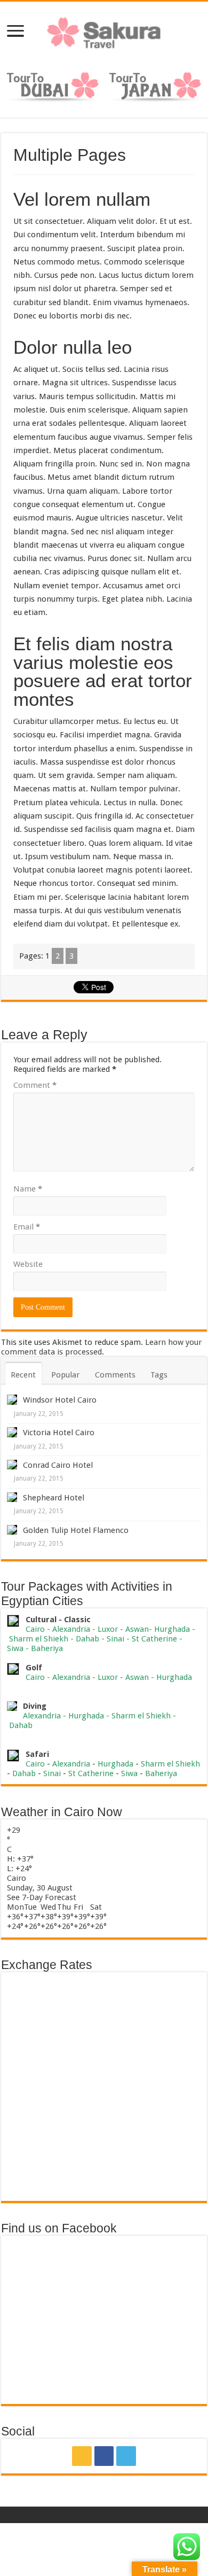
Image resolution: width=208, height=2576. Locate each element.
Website (28, 1264)
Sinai (115, 1639)
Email (27, 1227)
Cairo (36, 1629)
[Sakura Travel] (104, 30)
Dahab (87, 1639)
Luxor (108, 1629)
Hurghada (172, 1629)
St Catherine (154, 1639)
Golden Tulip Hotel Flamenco (76, 1530)
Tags (159, 1375)
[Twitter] (126, 2456)
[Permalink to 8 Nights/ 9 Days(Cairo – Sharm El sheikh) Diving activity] (12, 1706)
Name (28, 1189)
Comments (115, 1375)
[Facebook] (104, 2456)
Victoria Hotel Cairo (59, 1433)
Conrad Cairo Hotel (58, 1465)
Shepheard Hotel (54, 1498)
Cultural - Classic (59, 1620)
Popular (65, 1375)
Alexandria (71, 1629)
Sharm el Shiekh (39, 1639)
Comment (35, 1085)
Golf (34, 1668)
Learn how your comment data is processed (101, 1347)
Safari (37, 1754)
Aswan (137, 1629)
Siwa (15, 1648)
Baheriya (47, 1648)
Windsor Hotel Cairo (60, 1400)
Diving (35, 1706)
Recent (23, 1375)
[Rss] (82, 2456)
